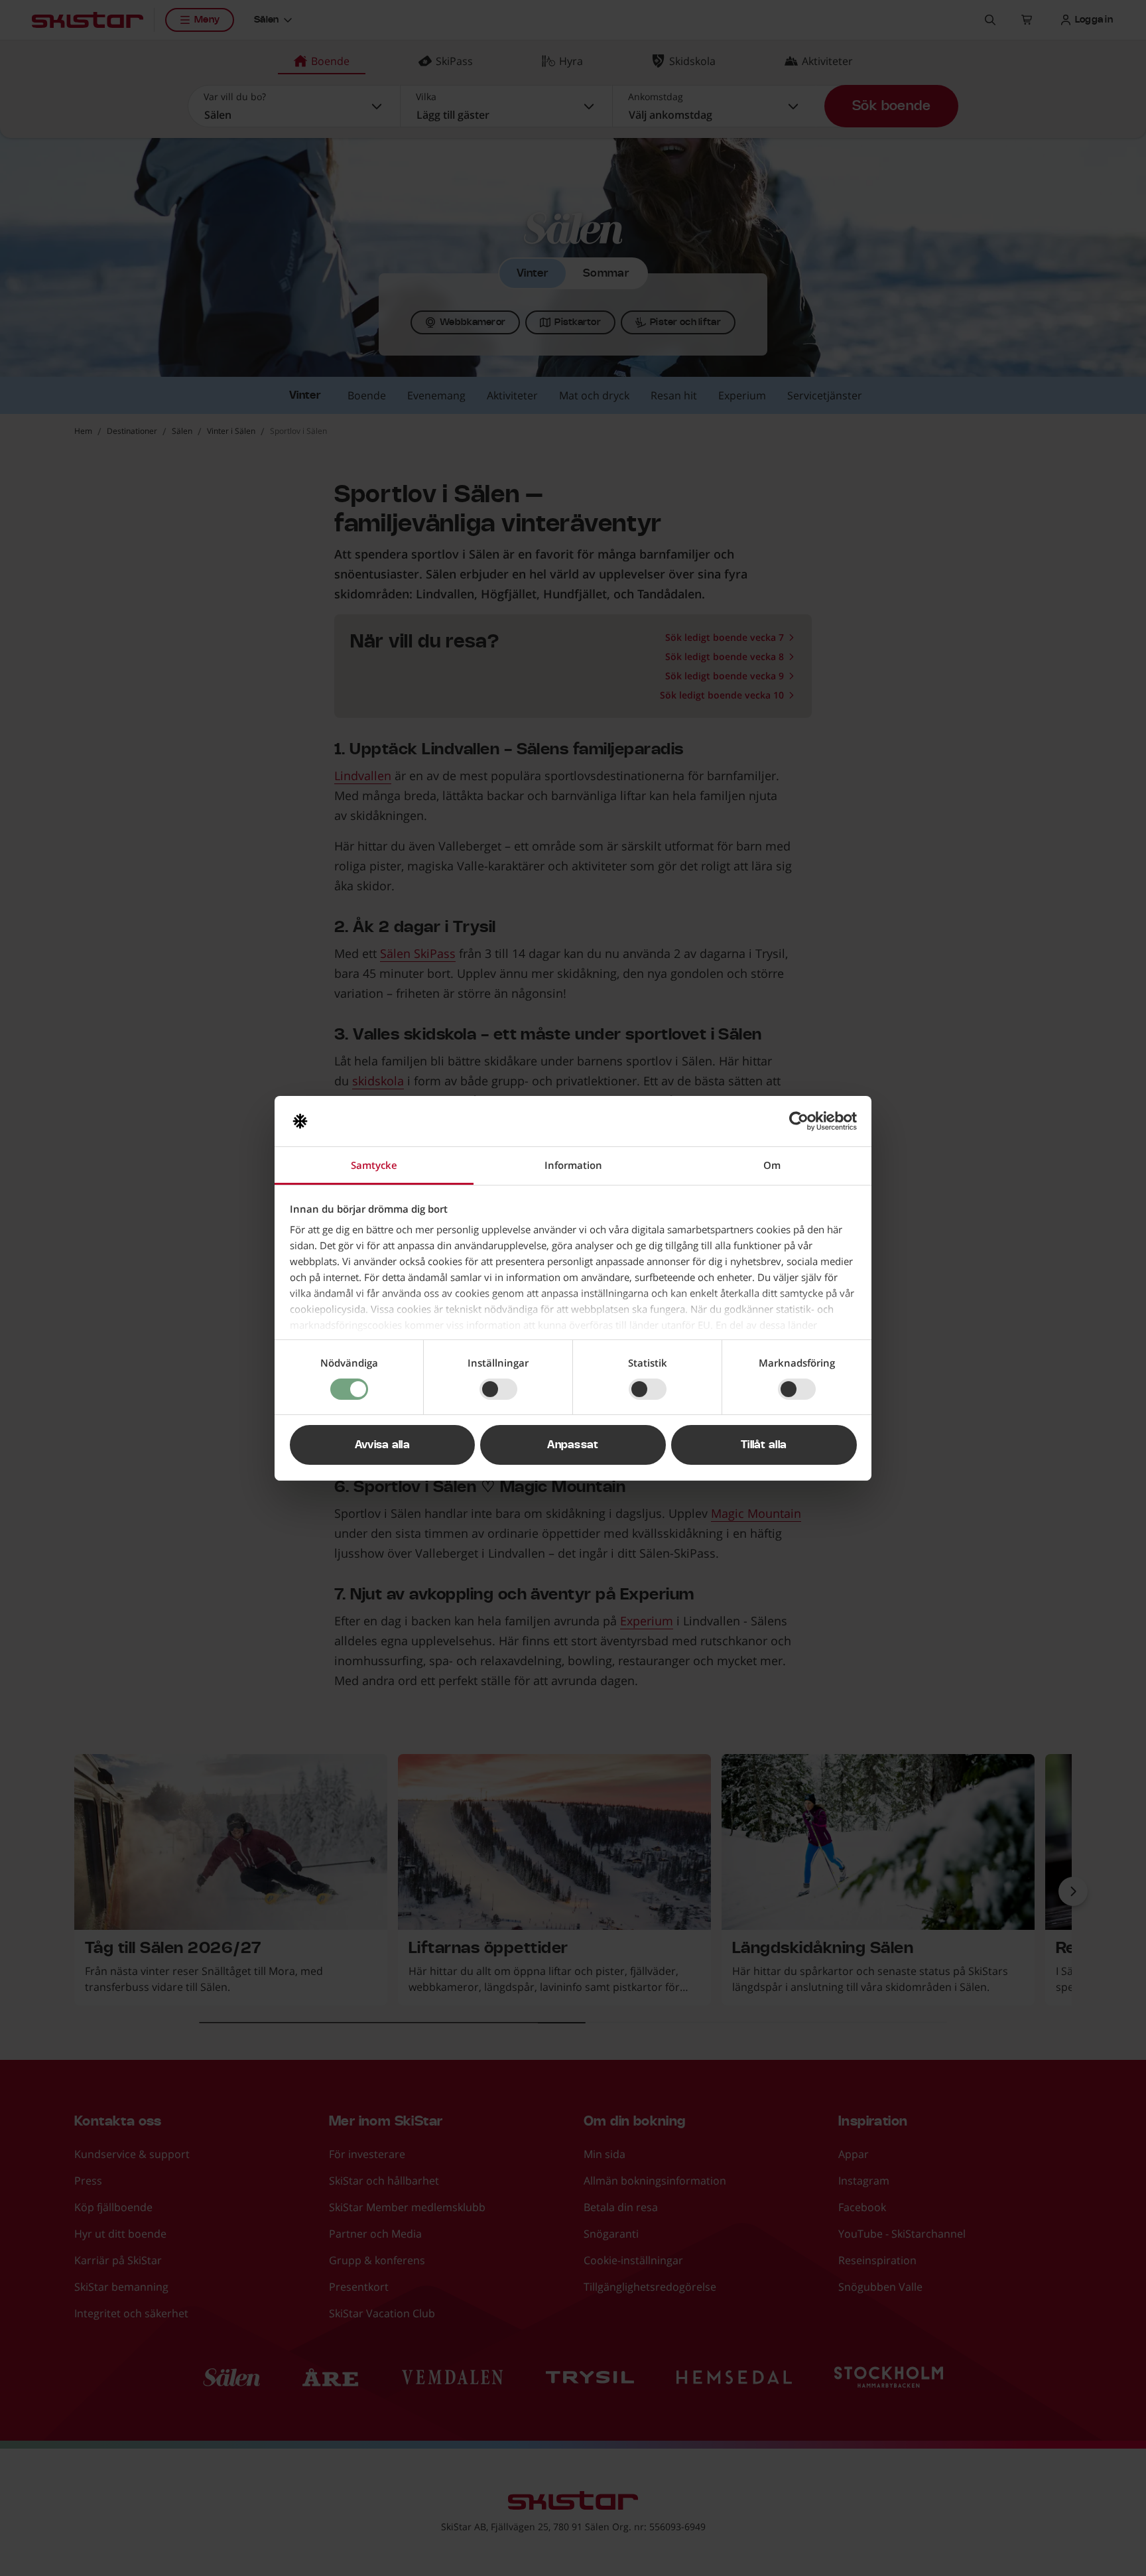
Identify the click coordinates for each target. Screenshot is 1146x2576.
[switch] (498, 1389)
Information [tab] (573, 1165)
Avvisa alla (383, 1445)
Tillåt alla (764, 1445)
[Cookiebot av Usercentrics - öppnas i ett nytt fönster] (799, 1121)
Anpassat (573, 1445)
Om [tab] (772, 1165)
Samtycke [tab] (374, 1165)
